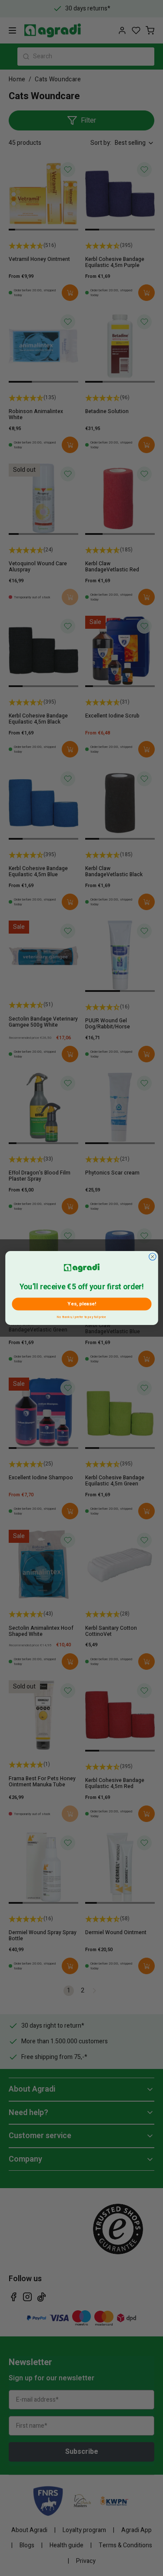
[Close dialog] (152, 1257)
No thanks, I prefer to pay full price (81, 1316)
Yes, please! (81, 1304)
